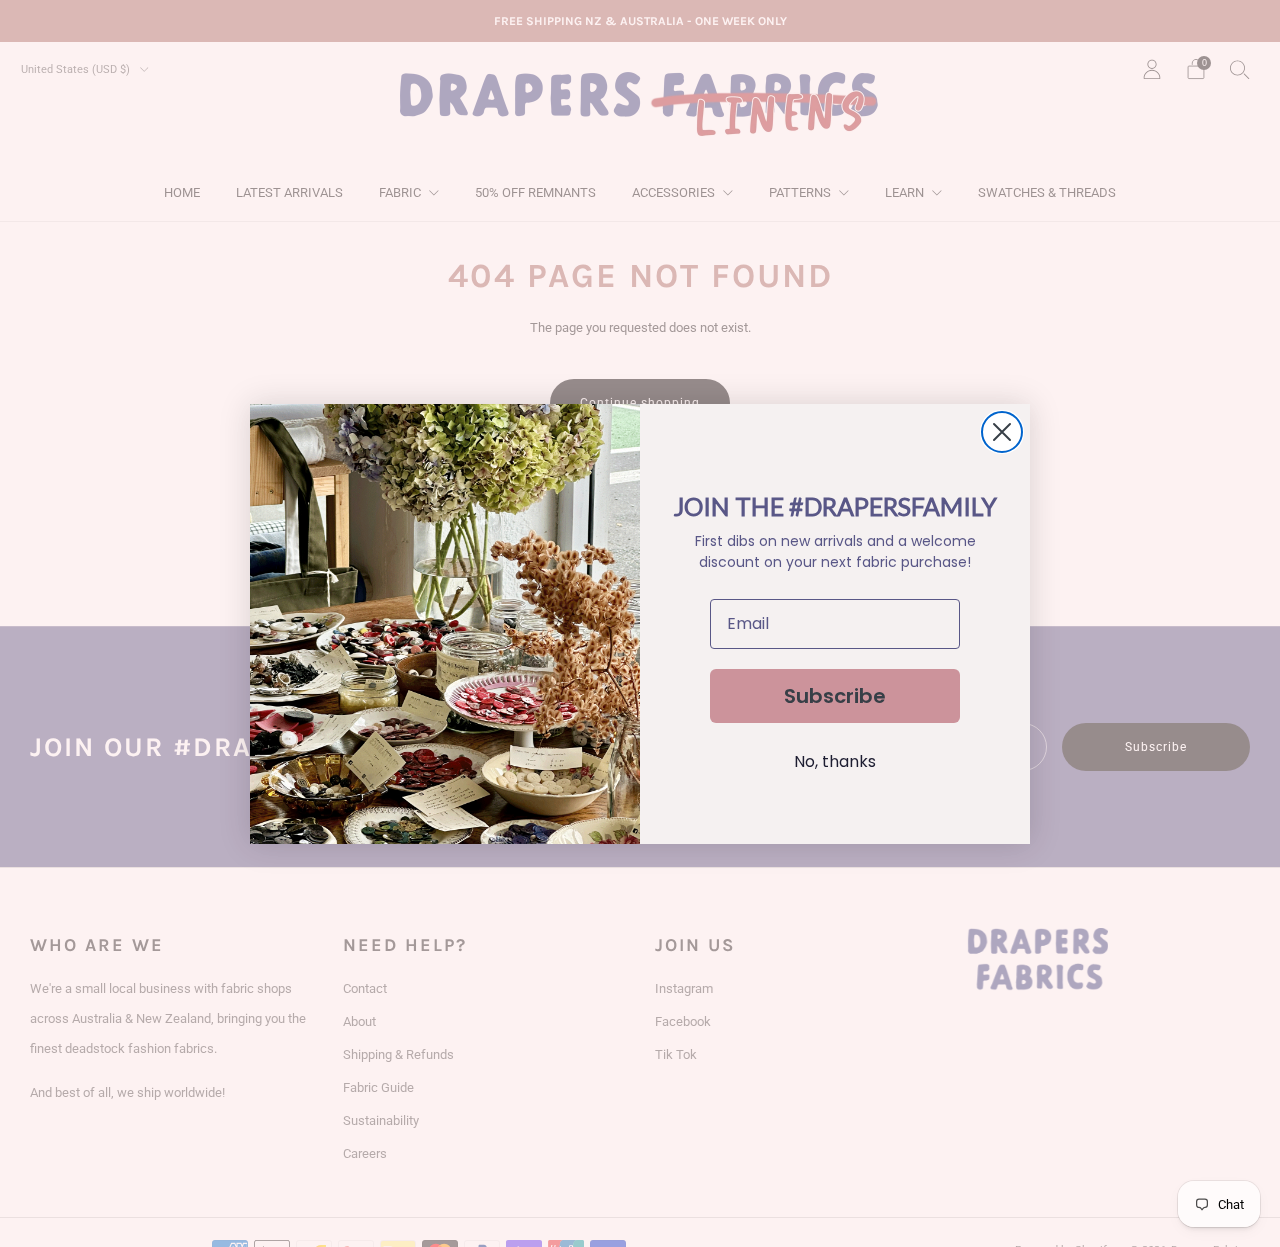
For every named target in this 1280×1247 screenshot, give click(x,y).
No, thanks (835, 761)
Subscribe (835, 696)
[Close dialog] (1002, 432)
